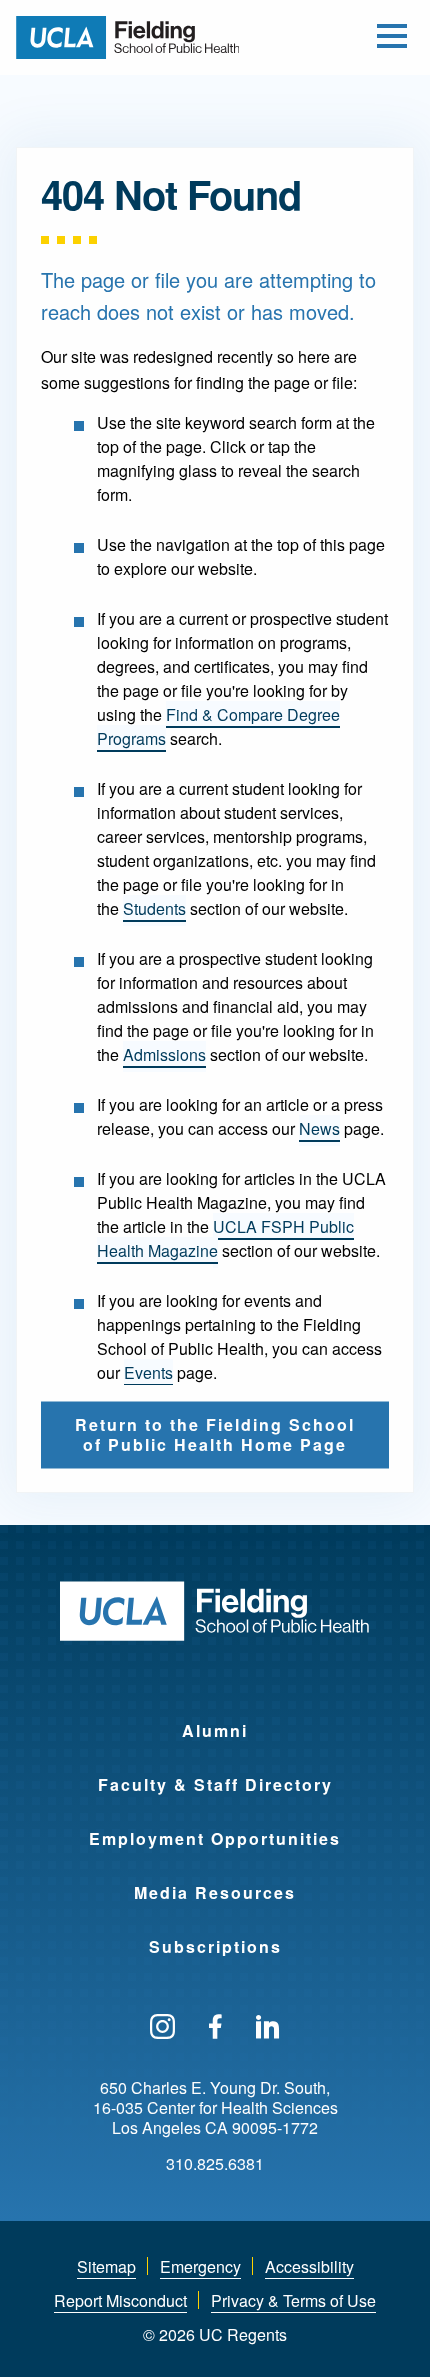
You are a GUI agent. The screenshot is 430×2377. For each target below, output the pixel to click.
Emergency (200, 2266)
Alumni (215, 1730)
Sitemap (106, 2266)
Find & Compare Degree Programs (218, 726)
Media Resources (215, 1892)
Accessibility (309, 2266)
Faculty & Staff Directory (215, 1784)
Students (154, 908)
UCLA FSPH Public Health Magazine (225, 1238)
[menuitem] (215, 1718)
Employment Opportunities (215, 1838)
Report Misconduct (120, 2300)
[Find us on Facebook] (215, 2028)
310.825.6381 (215, 2164)
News (319, 1128)
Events (148, 1372)
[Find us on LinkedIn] (268, 2028)
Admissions (164, 1054)
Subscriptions (215, 1946)
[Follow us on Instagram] (162, 2028)
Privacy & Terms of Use (293, 2300)
